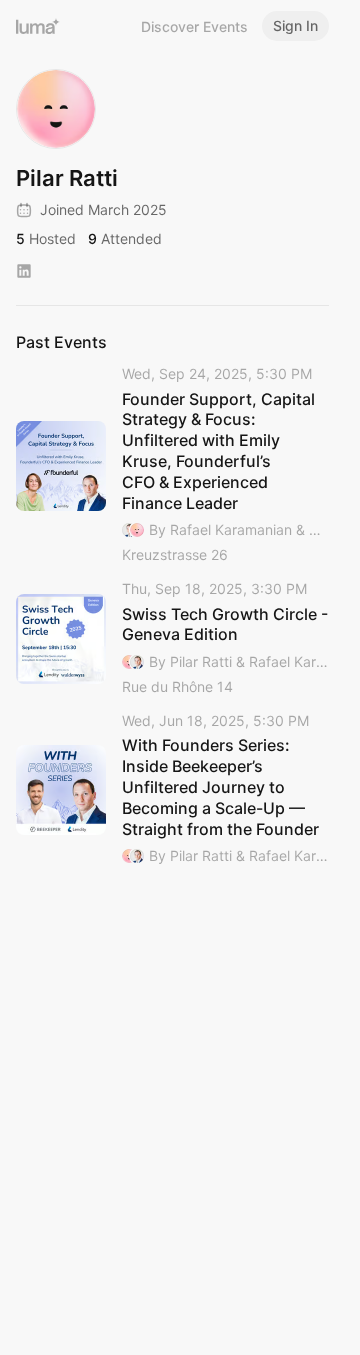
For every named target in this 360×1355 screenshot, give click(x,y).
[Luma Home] (38, 26)
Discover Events (194, 26)
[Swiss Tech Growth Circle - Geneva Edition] (172, 639)
